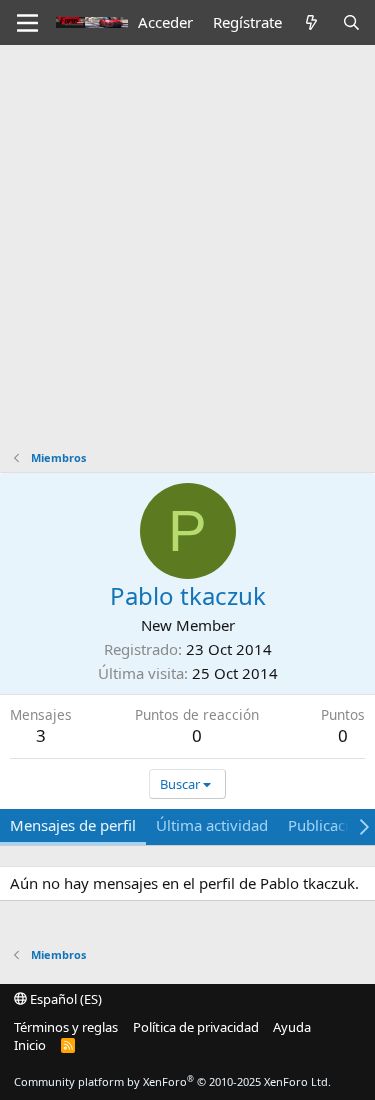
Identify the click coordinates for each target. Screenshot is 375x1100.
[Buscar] (351, 22)
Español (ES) (64, 999)
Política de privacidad (196, 1027)
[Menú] (27, 23)
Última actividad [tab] (212, 825)
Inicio (30, 1045)
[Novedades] (311, 22)
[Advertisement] (187, 242)
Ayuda (292, 1027)
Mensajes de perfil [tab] (73, 825)
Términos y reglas (66, 1027)
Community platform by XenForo (172, 1081)
